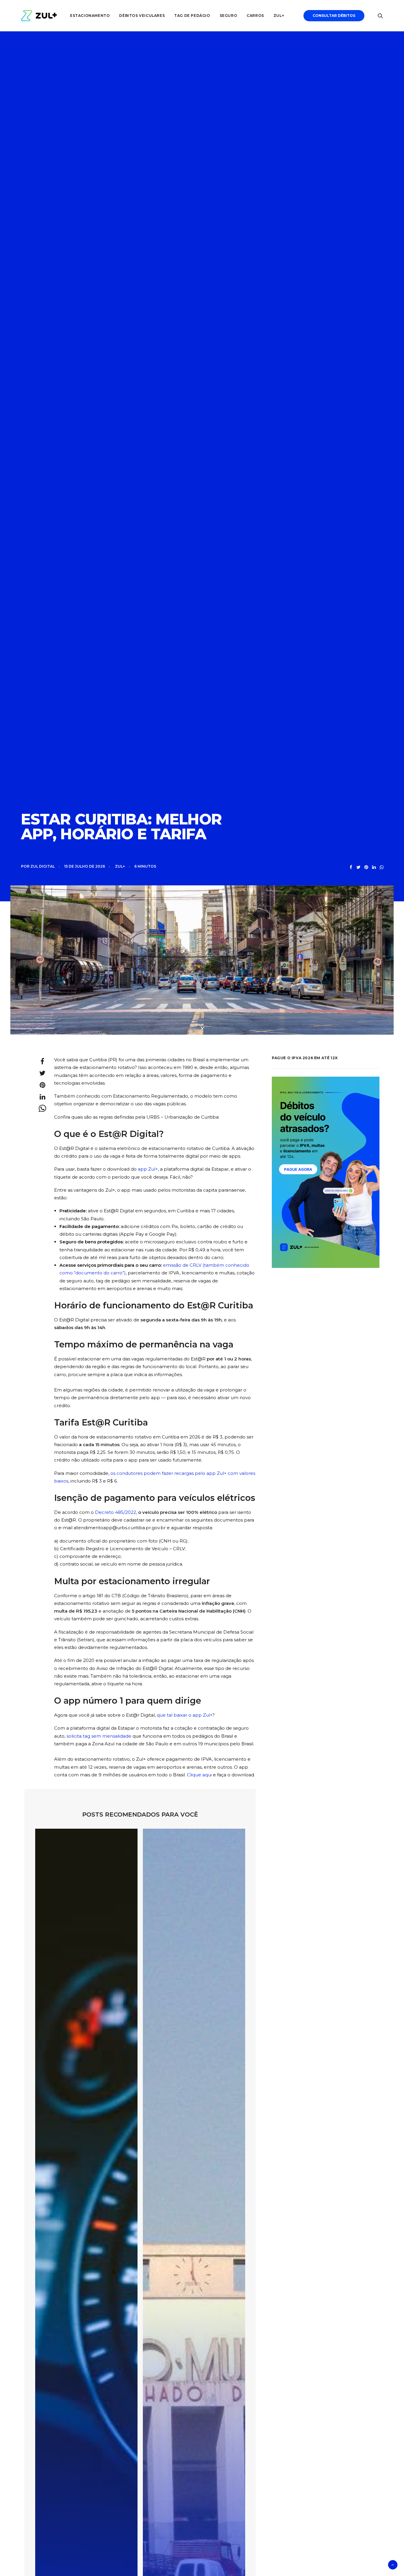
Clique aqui (199, 1775)
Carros (255, 16)
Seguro (229, 16)
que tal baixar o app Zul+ (185, 1715)
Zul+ (279, 16)
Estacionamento (90, 16)
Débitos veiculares (142, 16)
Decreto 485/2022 (115, 1512)
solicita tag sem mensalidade (99, 1736)
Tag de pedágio (192, 16)
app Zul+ (148, 1169)
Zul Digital (43, 866)
